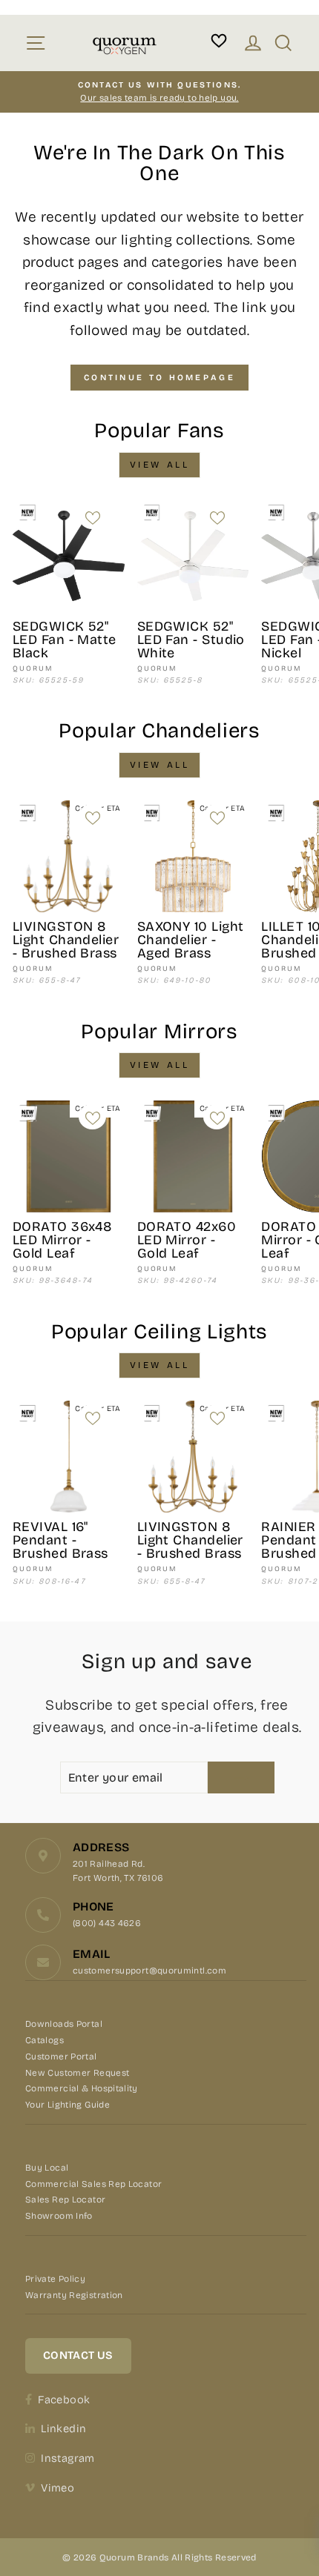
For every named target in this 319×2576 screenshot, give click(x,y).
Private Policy (55, 2279)
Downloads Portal (64, 2024)
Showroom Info (59, 2216)
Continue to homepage (159, 378)
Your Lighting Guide (68, 2105)
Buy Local (47, 2168)
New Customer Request (77, 2073)
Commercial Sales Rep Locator (93, 2184)
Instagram (68, 2458)
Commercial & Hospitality (82, 2088)
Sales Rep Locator (65, 2200)
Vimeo (57, 2488)
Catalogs (45, 2040)
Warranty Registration (74, 2295)
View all (160, 465)
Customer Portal (61, 2057)
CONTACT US (78, 2355)
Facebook (64, 2400)
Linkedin (63, 2429)
